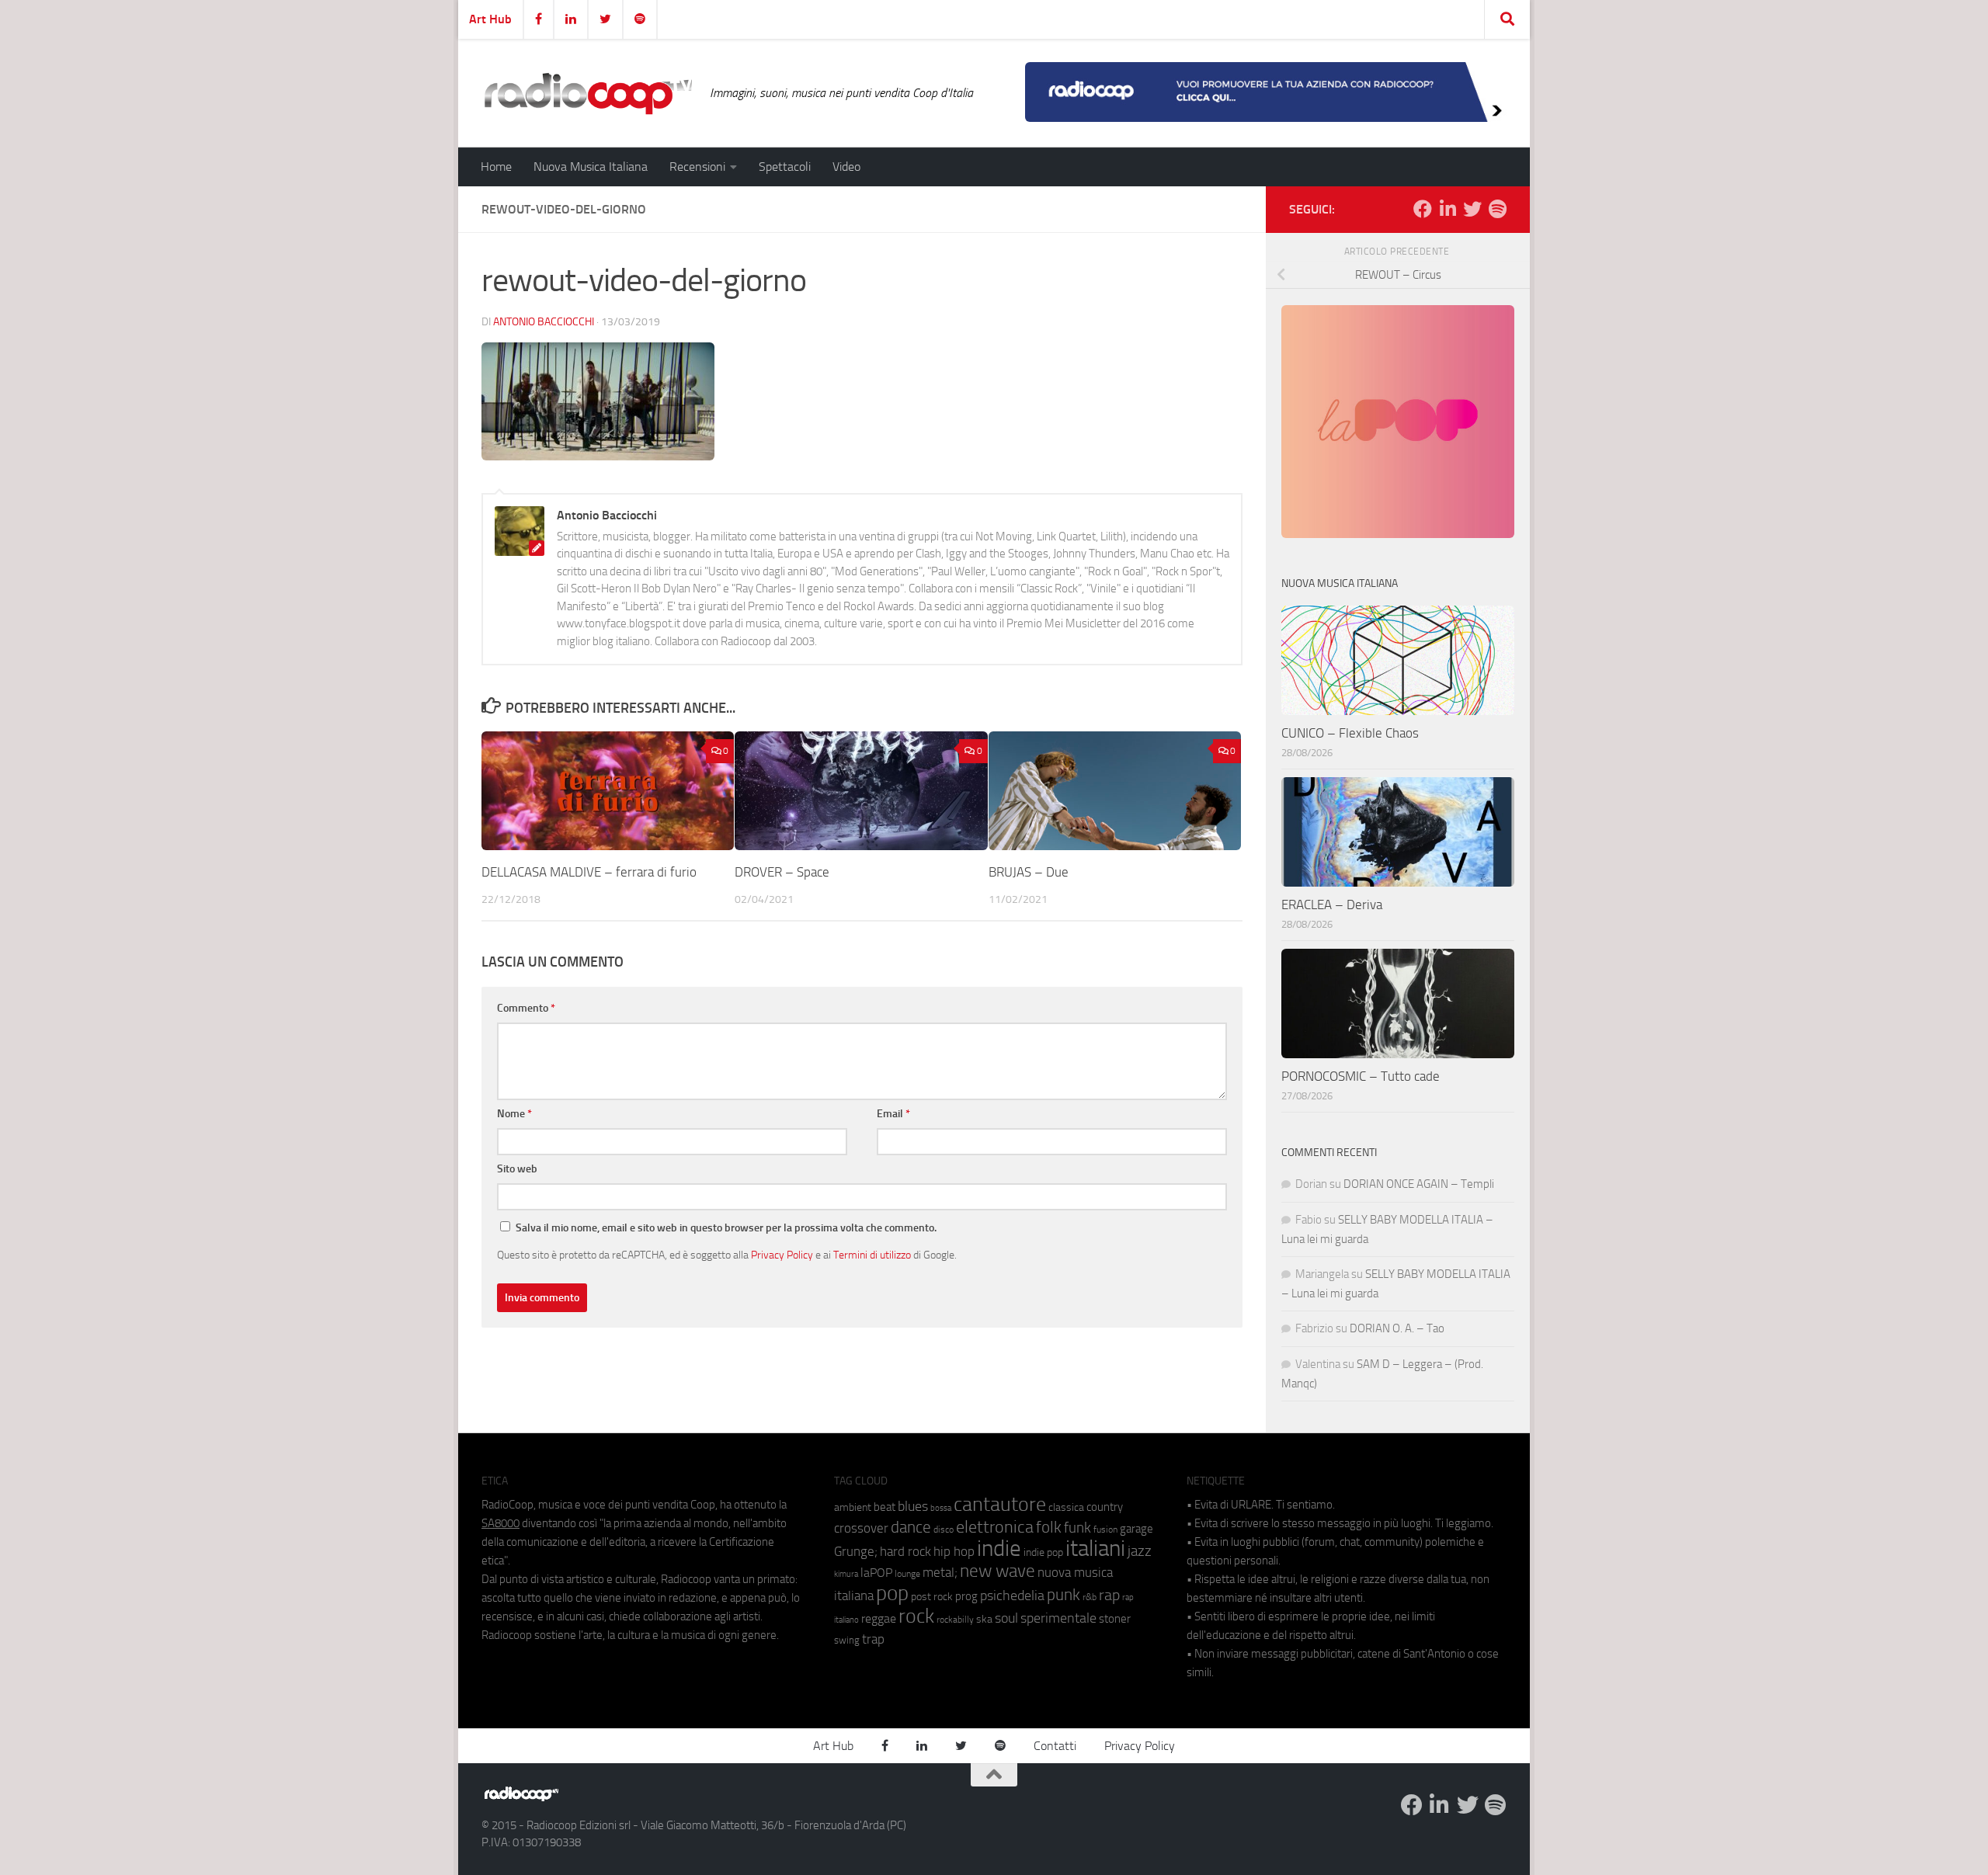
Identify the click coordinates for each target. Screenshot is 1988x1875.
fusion (1105, 1529)
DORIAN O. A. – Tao (1397, 1328)
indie (999, 1548)
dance (911, 1527)
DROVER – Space (782, 872)
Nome (514, 1114)
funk (1077, 1528)
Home (496, 167)
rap (1109, 1595)
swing (847, 1640)
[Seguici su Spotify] (1497, 209)
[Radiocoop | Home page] (588, 93)
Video (846, 167)
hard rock (905, 1552)
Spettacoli (785, 167)
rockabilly (955, 1620)
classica (1066, 1507)
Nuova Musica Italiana (591, 167)
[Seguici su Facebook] (1423, 209)
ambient (853, 1507)
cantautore (1000, 1504)
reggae (879, 1618)
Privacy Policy (782, 1255)
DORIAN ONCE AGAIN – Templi (1419, 1184)
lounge (907, 1574)
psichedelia (1012, 1595)
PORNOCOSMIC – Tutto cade (1361, 1076)
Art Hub (490, 19)
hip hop (954, 1551)
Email (893, 1114)
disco (944, 1530)
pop (892, 1593)
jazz (1140, 1551)
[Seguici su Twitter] (1472, 209)
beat (885, 1507)
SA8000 (500, 1523)
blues (913, 1506)
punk (1064, 1595)
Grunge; (856, 1552)
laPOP (876, 1573)
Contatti (1055, 1746)
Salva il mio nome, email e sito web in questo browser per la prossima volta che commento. (726, 1228)
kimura (846, 1574)
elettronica (995, 1527)
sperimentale (1058, 1618)
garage (1136, 1529)
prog (966, 1596)
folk (1049, 1527)
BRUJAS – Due (1029, 872)
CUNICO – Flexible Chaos (1350, 733)
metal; (940, 1573)
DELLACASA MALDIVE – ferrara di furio (589, 872)
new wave (997, 1571)
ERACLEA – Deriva (1332, 905)
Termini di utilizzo (872, 1255)
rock (916, 1616)
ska (984, 1619)
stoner (1115, 1619)
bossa (941, 1508)
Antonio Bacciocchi (544, 322)
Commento (526, 1008)
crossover (861, 1528)
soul (1006, 1618)
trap (873, 1639)
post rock (932, 1596)
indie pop (1043, 1552)
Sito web (517, 1169)
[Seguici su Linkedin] (1448, 209)
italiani (1095, 1549)
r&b (1090, 1597)
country (1105, 1507)
